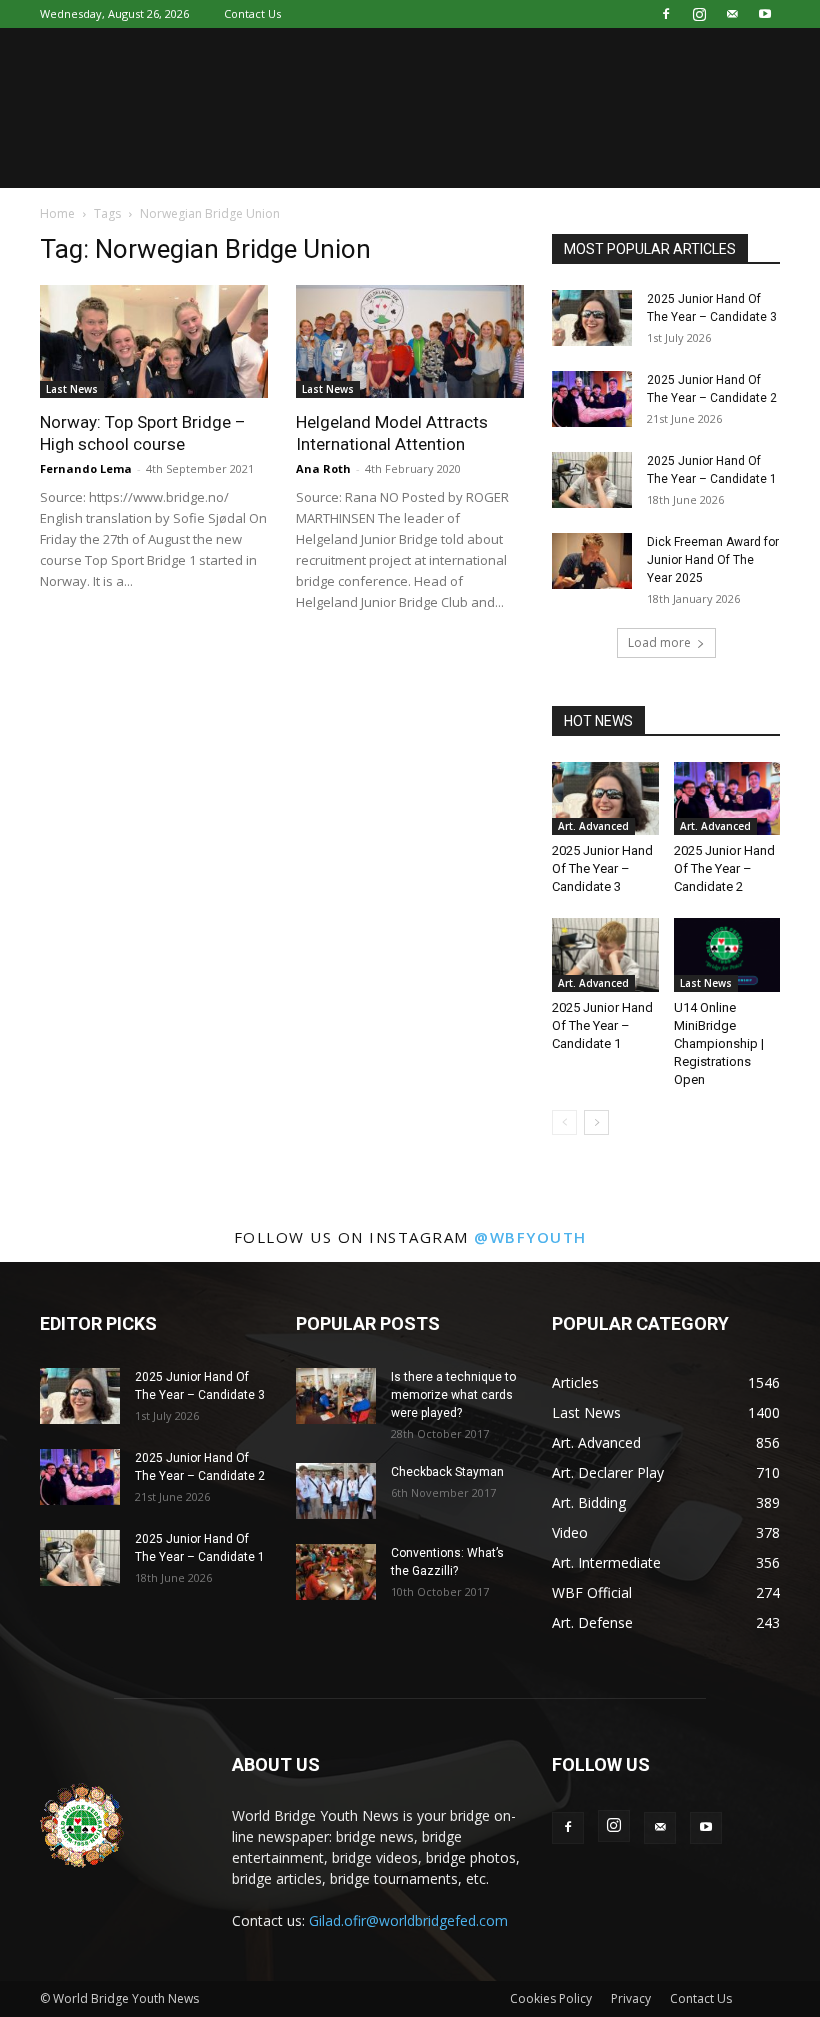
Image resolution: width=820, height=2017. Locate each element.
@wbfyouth (530, 1237)
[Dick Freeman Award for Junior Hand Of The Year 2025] (592, 561)
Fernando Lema (86, 468)
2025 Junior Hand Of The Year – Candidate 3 (602, 868)
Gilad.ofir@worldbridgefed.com (408, 1920)
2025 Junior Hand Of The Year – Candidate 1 (602, 1025)
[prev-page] (564, 1122)
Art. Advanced (593, 826)
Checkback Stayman (447, 1472)
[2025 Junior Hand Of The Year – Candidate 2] (592, 399)
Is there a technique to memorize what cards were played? (453, 1395)
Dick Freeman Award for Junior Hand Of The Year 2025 (713, 560)
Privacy (631, 1998)
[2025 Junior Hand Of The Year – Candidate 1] (592, 480)
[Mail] (732, 14)
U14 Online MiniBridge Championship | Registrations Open (719, 1043)
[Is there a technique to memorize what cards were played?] (336, 1396)
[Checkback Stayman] (336, 1491)
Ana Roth (323, 468)
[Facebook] (666, 14)
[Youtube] (765, 14)
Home (57, 213)
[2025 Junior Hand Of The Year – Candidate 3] (592, 318)
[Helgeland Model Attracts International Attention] (410, 341)
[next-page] (596, 1122)
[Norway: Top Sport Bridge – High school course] (154, 341)
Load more (659, 642)
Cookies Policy (551, 1998)
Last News (72, 389)
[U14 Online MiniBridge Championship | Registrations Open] (727, 954)
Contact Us (252, 13)
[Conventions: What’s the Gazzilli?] (336, 1572)
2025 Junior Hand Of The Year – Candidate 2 (724, 868)
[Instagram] (699, 14)
